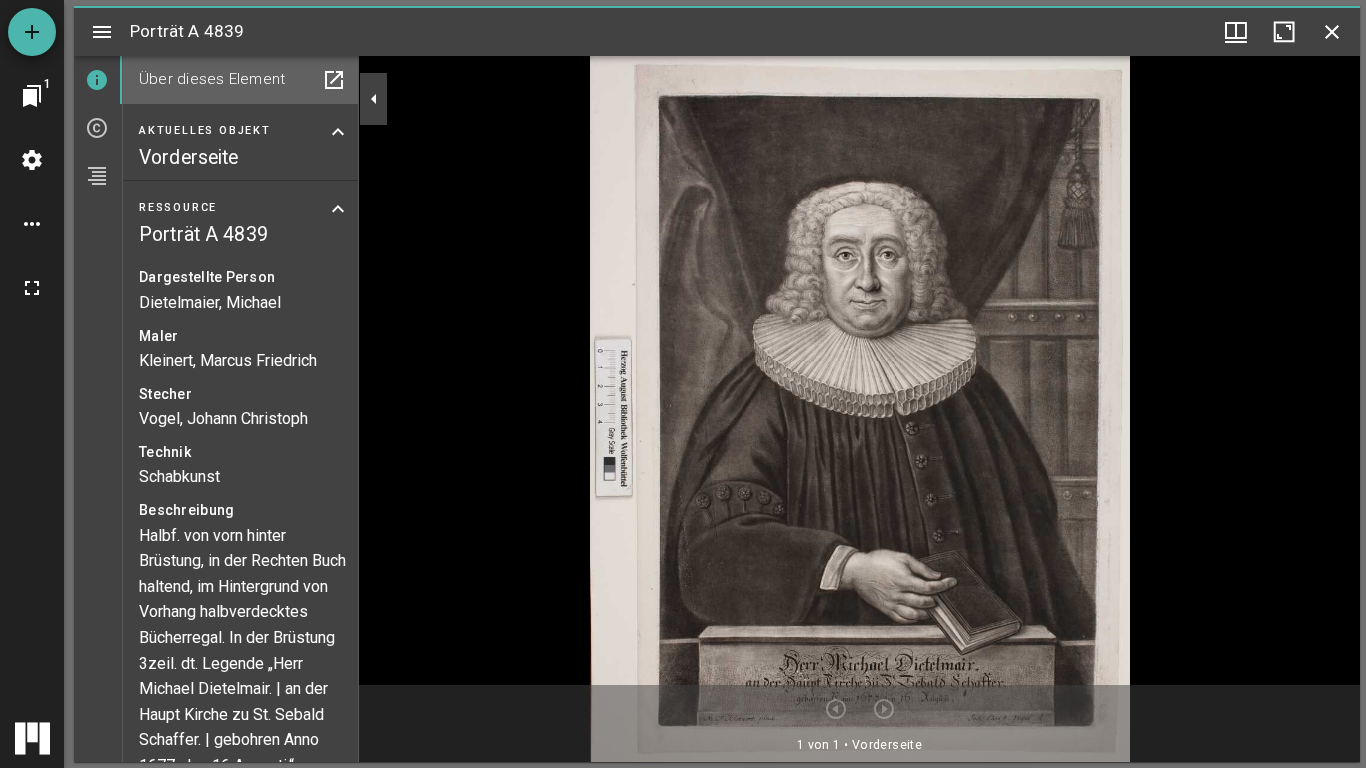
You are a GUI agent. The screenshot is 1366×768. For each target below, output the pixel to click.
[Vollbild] (32, 288)
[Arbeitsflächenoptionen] (32, 224)
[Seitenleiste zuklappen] (374, 99)
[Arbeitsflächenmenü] (32, 160)
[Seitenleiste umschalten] (102, 32)
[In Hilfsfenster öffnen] (334, 80)
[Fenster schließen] (1332, 32)
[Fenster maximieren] (1284, 32)
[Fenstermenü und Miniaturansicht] (1236, 32)
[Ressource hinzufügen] (32, 32)
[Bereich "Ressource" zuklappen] (338, 209)
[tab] (98, 80)
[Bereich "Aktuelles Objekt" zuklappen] (338, 132)
